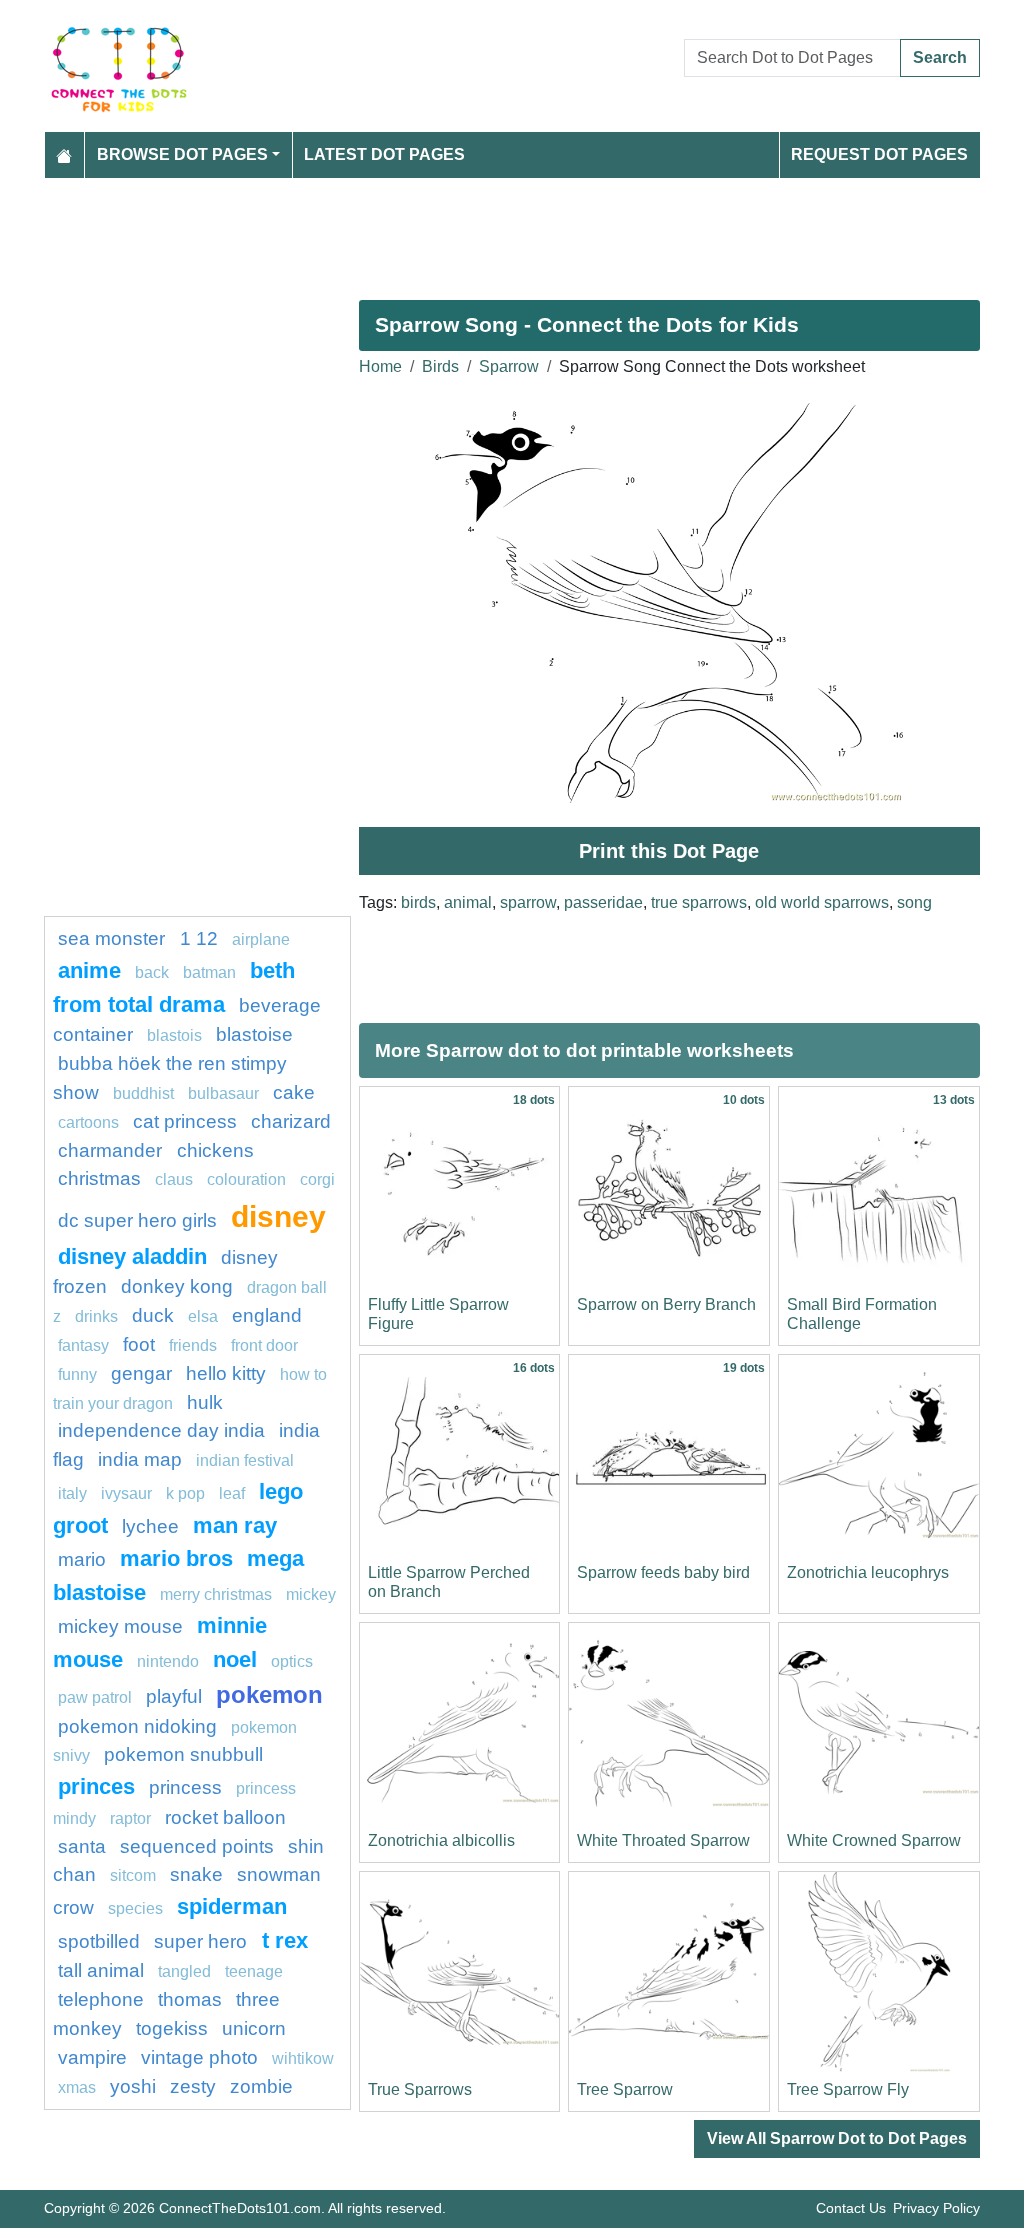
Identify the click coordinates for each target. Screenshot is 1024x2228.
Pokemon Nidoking (137, 1726)
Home (380, 366)
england (267, 1315)
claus (174, 1179)
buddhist (143, 1093)
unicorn (254, 2028)
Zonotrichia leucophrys (868, 1572)
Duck (153, 1315)
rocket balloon (225, 1817)
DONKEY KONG (177, 1286)
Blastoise (254, 1034)
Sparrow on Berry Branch (666, 1304)
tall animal (101, 1970)
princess (185, 1787)
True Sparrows (420, 2089)
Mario (82, 1559)
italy (72, 1493)
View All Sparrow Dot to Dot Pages (837, 2138)
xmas (77, 2087)
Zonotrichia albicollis (441, 1840)
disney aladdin (132, 1256)
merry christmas (216, 1594)
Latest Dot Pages (384, 154)
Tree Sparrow (625, 2089)
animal (468, 902)
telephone (101, 1999)
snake (196, 1874)
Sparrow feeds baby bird (663, 1572)
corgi (317, 1179)
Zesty (193, 2086)
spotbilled (99, 1941)
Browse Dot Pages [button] (182, 154)
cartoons (88, 1122)
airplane (261, 939)
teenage (254, 1971)
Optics (292, 1661)
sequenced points (197, 1846)
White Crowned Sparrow (874, 1840)
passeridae (603, 902)
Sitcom (133, 1875)
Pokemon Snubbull (183, 1754)
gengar (141, 1373)
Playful (174, 1696)
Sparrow (509, 366)
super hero (203, 1941)
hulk (205, 1402)
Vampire (92, 2057)
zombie (261, 2086)
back (152, 972)
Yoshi (133, 2086)
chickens (215, 1150)
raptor (130, 1818)
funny (77, 1374)
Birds (440, 366)
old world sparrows (822, 902)
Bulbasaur (223, 1093)
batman (209, 972)
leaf (232, 1493)
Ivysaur (126, 1493)
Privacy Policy (936, 2208)
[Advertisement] (512, 231)
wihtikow (303, 2058)
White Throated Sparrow (663, 1840)
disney (278, 1216)
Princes (96, 1786)
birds (418, 902)
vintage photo (199, 2057)
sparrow (528, 902)
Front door (264, 1345)
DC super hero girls (137, 1220)
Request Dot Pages (879, 154)
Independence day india (161, 1430)
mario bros (176, 1558)
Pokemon (269, 1694)
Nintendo (168, 1661)
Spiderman (232, 1906)
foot (139, 1344)
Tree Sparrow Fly (848, 2089)
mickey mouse (120, 1626)
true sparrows (699, 902)
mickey (311, 1594)
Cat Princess (185, 1121)
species (135, 1908)
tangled (184, 1971)
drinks (96, 1316)
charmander (112, 1150)
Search (940, 57)
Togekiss (172, 2028)
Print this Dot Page (669, 851)
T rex (285, 1940)
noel (235, 1659)
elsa (203, 1316)
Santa (82, 1846)
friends (193, 1345)
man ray (235, 1525)
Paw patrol (95, 1697)
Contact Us (851, 2208)
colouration (246, 1179)
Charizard (291, 1121)
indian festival (245, 1460)
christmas (99, 1178)
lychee (150, 1526)
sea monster (114, 938)
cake (294, 1092)
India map (140, 1459)
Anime (89, 970)
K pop (185, 1493)
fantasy (83, 1345)
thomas (190, 1999)
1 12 (199, 938)
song (914, 902)
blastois (174, 1035)
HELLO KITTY (226, 1373)
